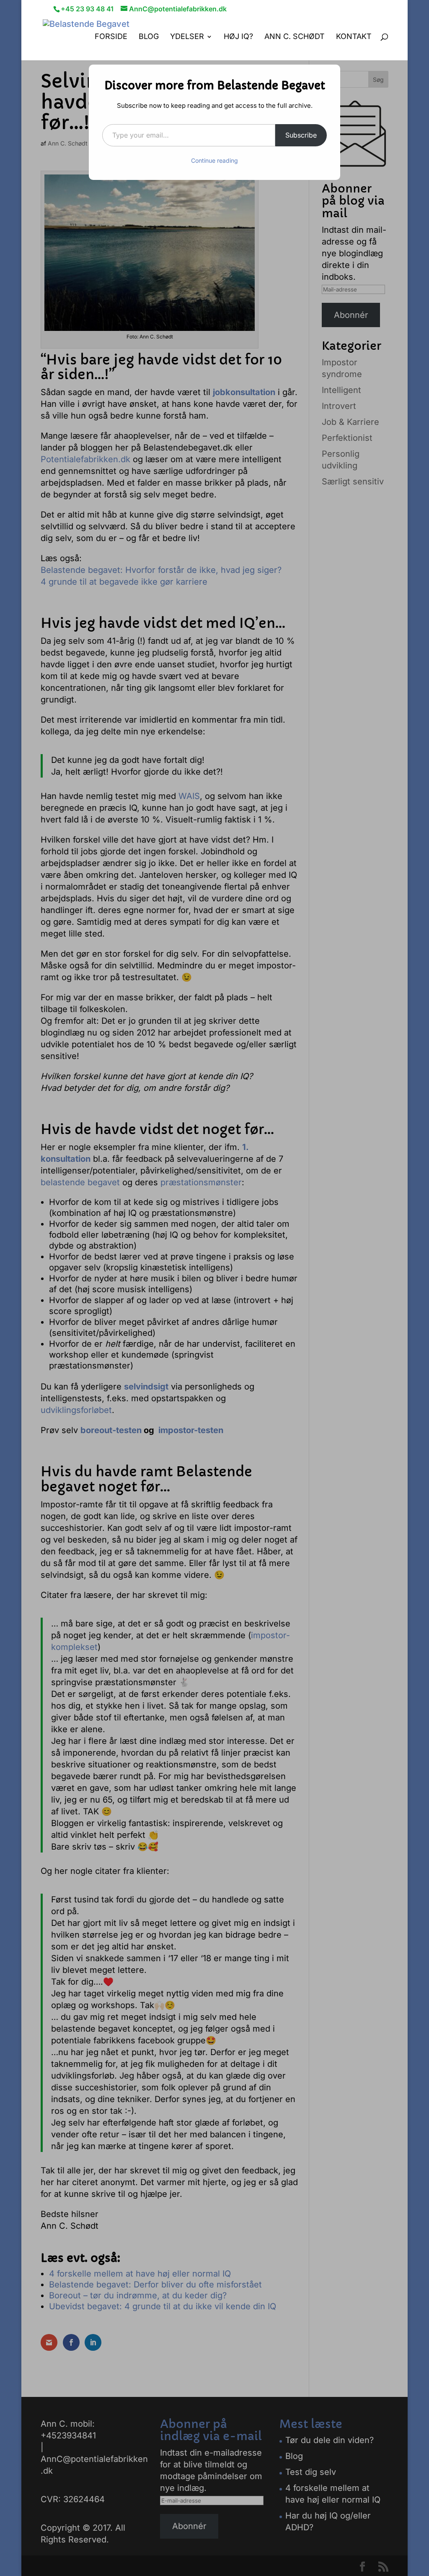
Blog (149, 37)
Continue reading (214, 160)
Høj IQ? (238, 37)
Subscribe (301, 135)
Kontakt (354, 37)
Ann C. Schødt (295, 37)
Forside (111, 37)
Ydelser (187, 37)
